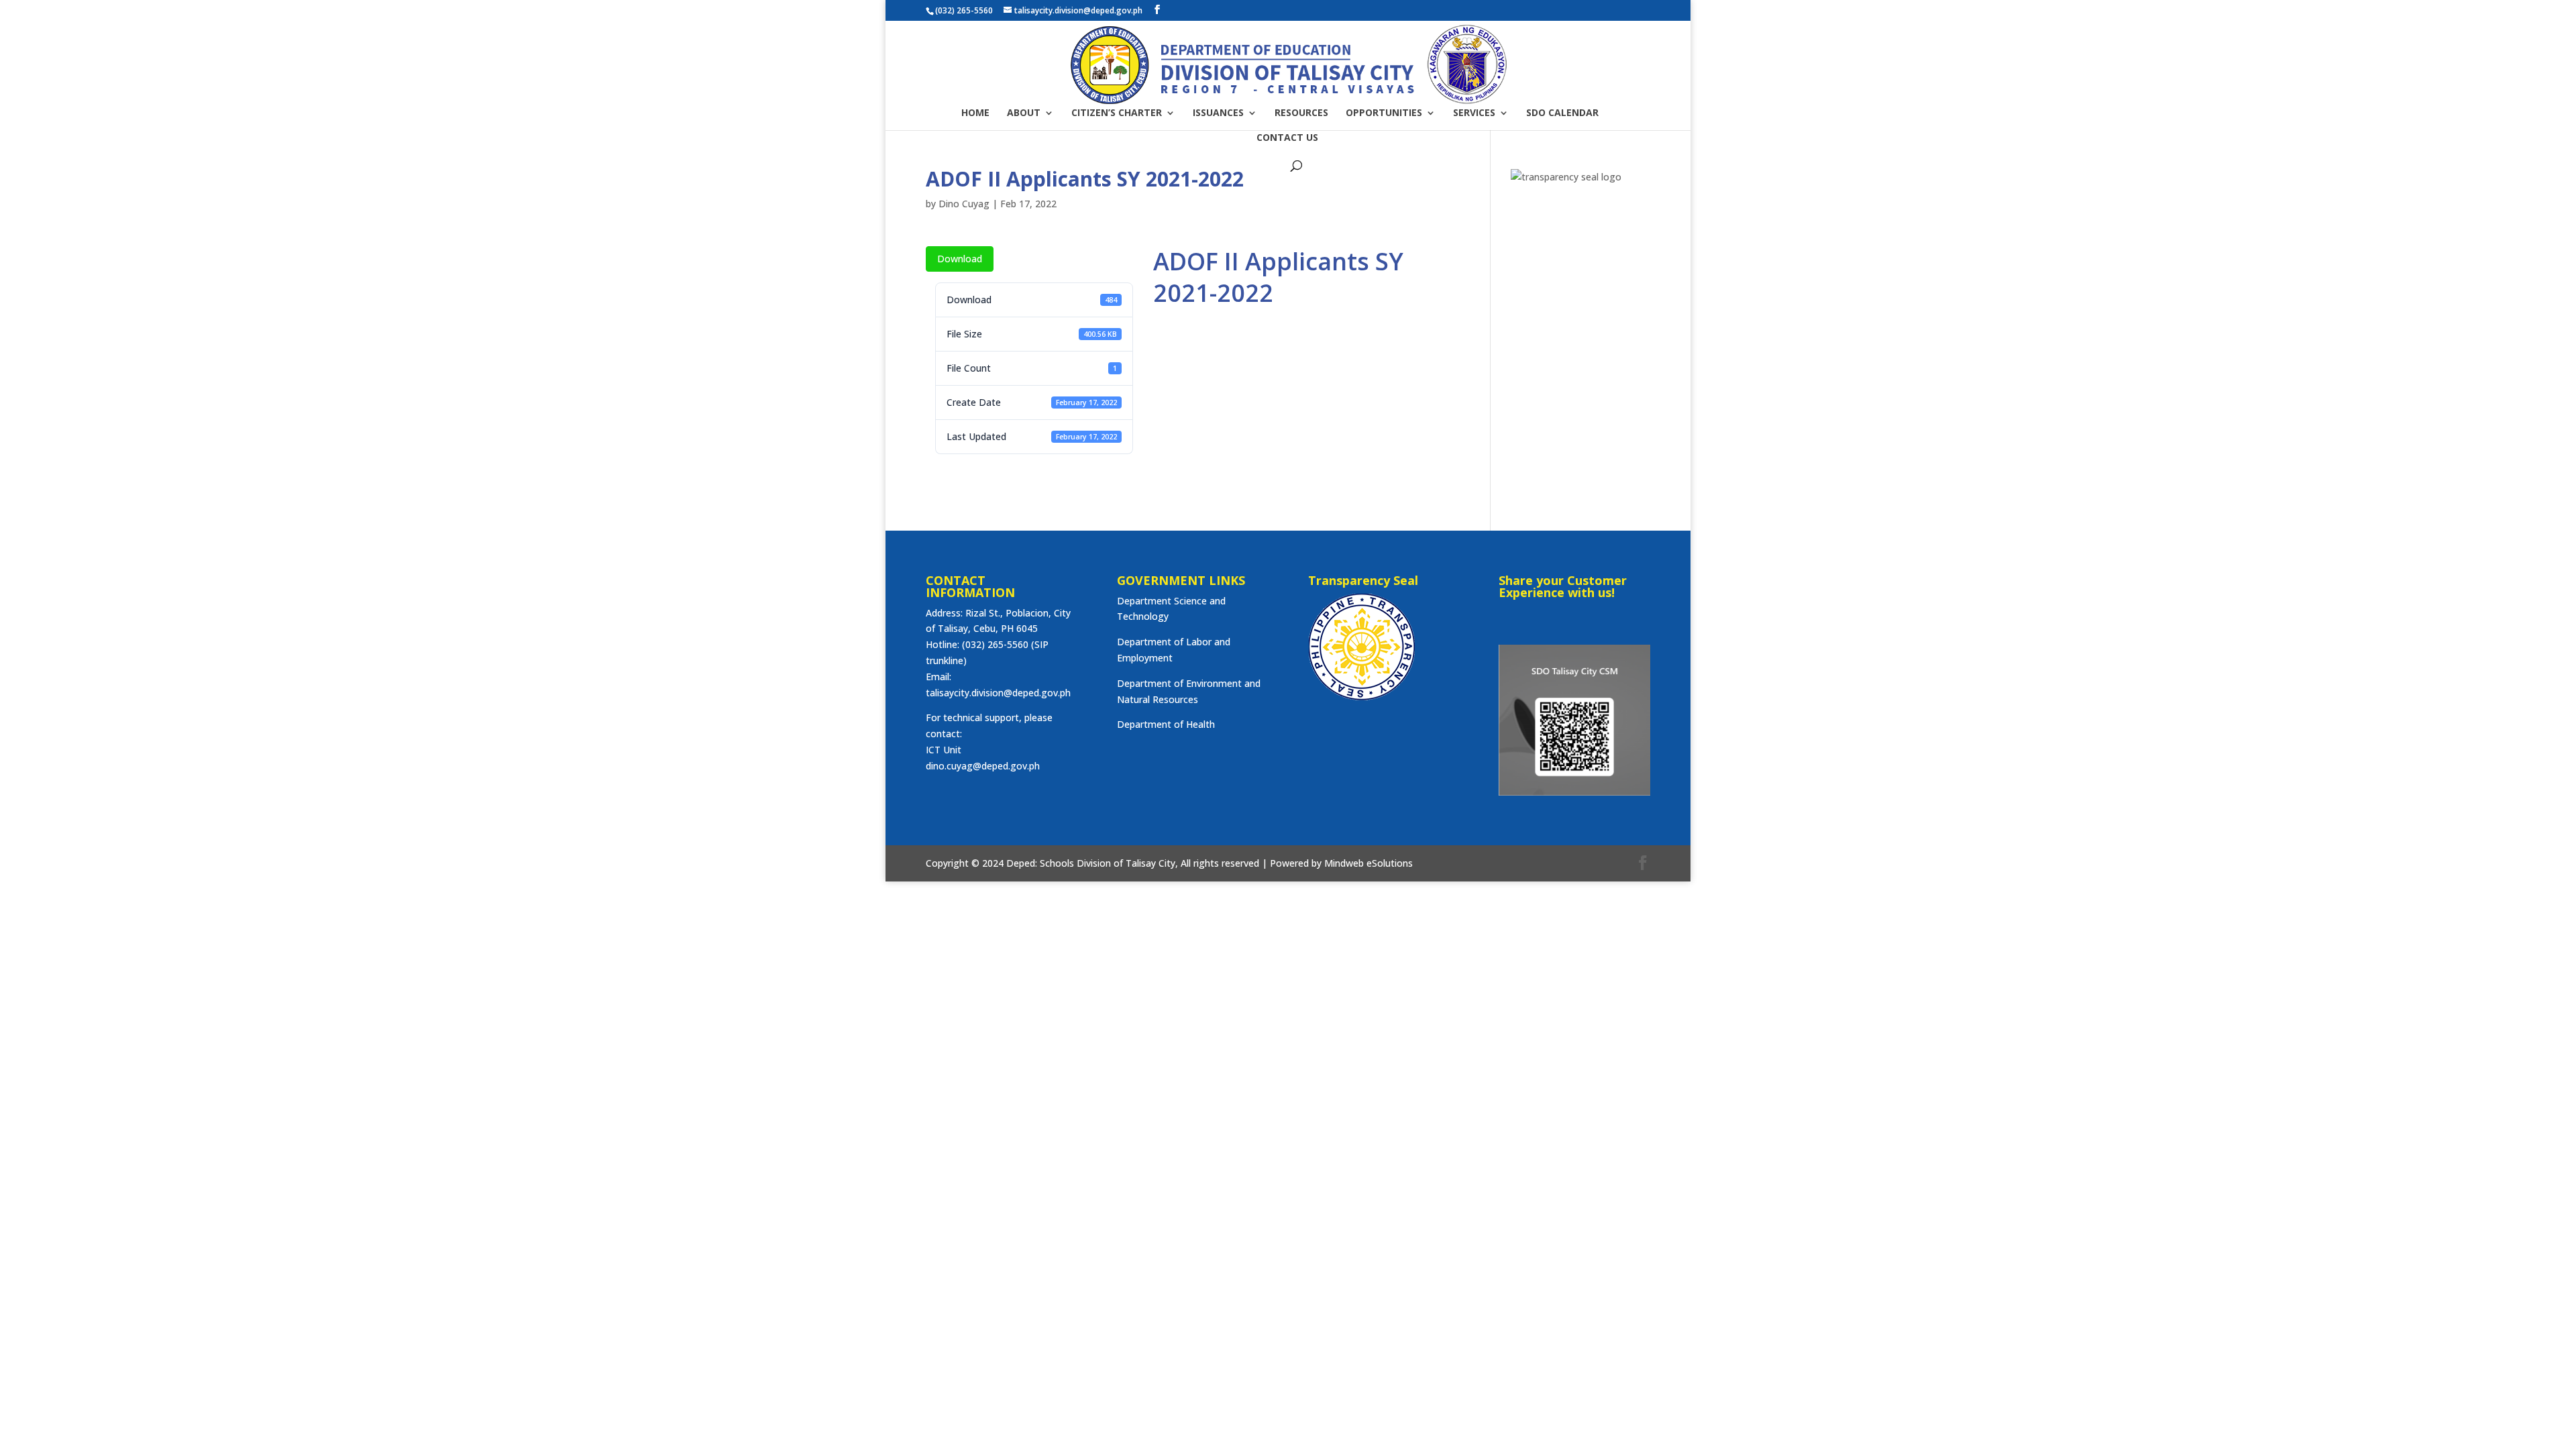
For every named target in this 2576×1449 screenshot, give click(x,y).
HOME (975, 113)
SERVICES (1474, 113)
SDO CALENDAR (1562, 113)
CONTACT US (1287, 138)
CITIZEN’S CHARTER (1117, 113)
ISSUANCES (1218, 113)
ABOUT (1024, 113)
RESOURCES (1301, 113)
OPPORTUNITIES (1384, 113)
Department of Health (1166, 724)
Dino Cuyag (964, 204)
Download (960, 259)
